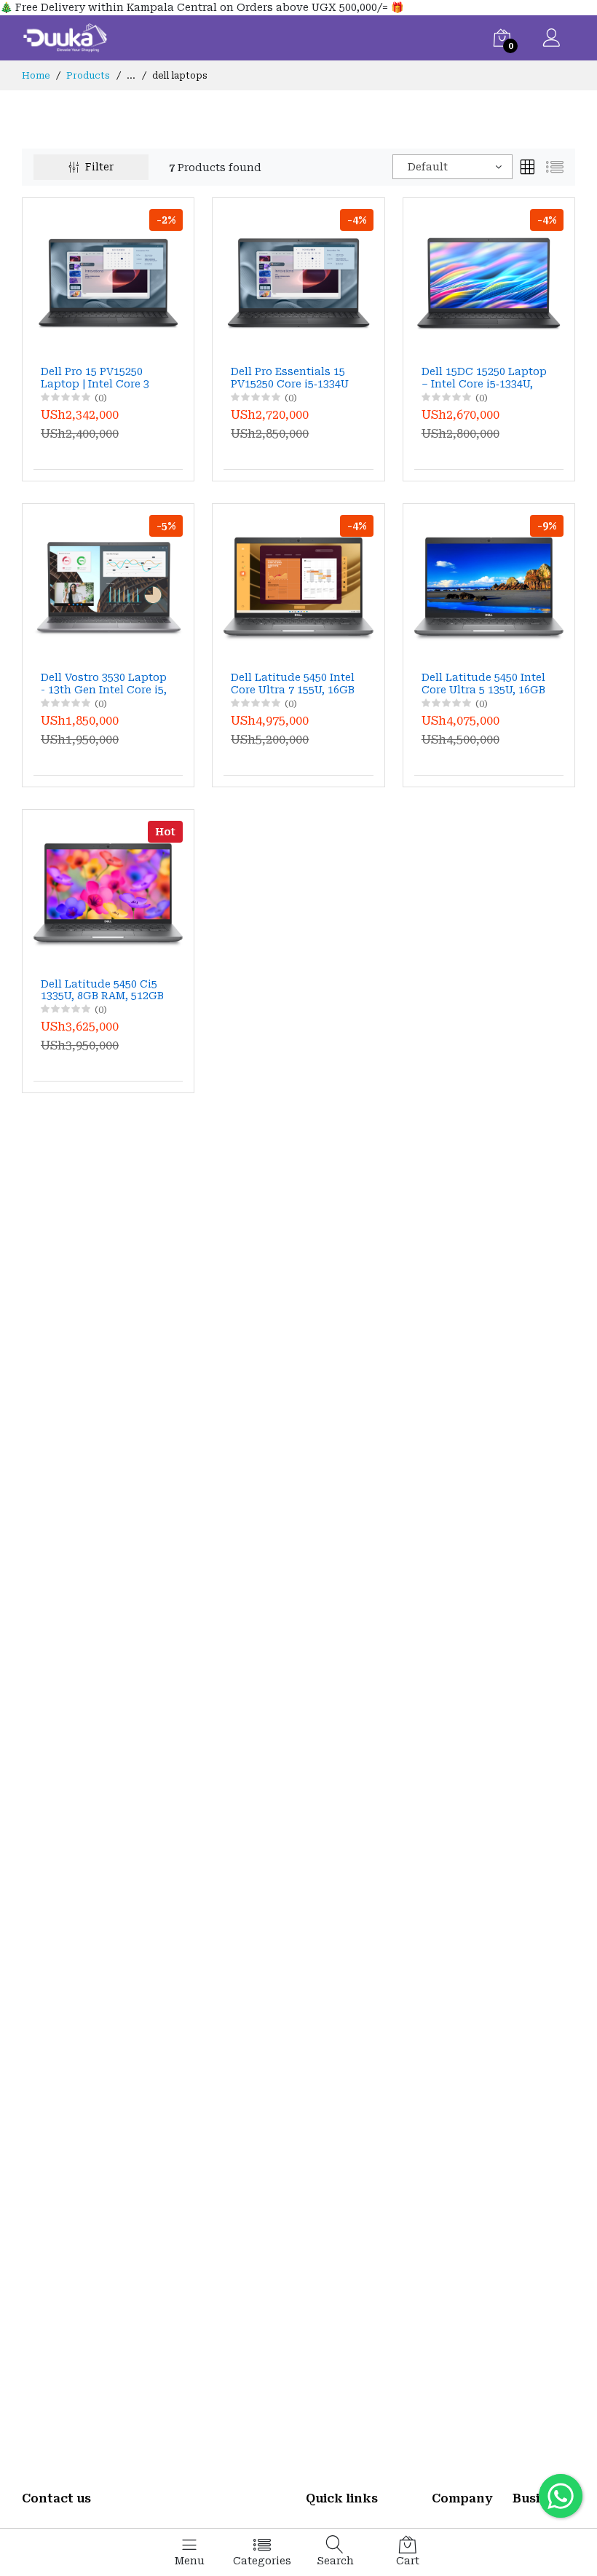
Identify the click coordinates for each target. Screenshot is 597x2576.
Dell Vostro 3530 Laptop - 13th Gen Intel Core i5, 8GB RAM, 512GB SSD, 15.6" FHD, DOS (104, 684)
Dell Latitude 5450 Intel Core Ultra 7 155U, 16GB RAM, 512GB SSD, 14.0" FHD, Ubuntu (293, 684)
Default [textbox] (428, 167)
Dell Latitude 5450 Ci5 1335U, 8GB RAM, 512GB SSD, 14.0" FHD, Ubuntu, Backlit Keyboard (104, 990)
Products (88, 76)
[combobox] (452, 167)
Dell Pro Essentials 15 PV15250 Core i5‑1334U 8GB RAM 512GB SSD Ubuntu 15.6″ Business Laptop (291, 378)
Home (36, 76)
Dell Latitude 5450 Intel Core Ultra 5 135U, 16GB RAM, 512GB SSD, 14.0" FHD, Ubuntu (483, 684)
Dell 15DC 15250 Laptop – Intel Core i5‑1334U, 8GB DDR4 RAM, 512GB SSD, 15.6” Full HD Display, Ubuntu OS (484, 378)
